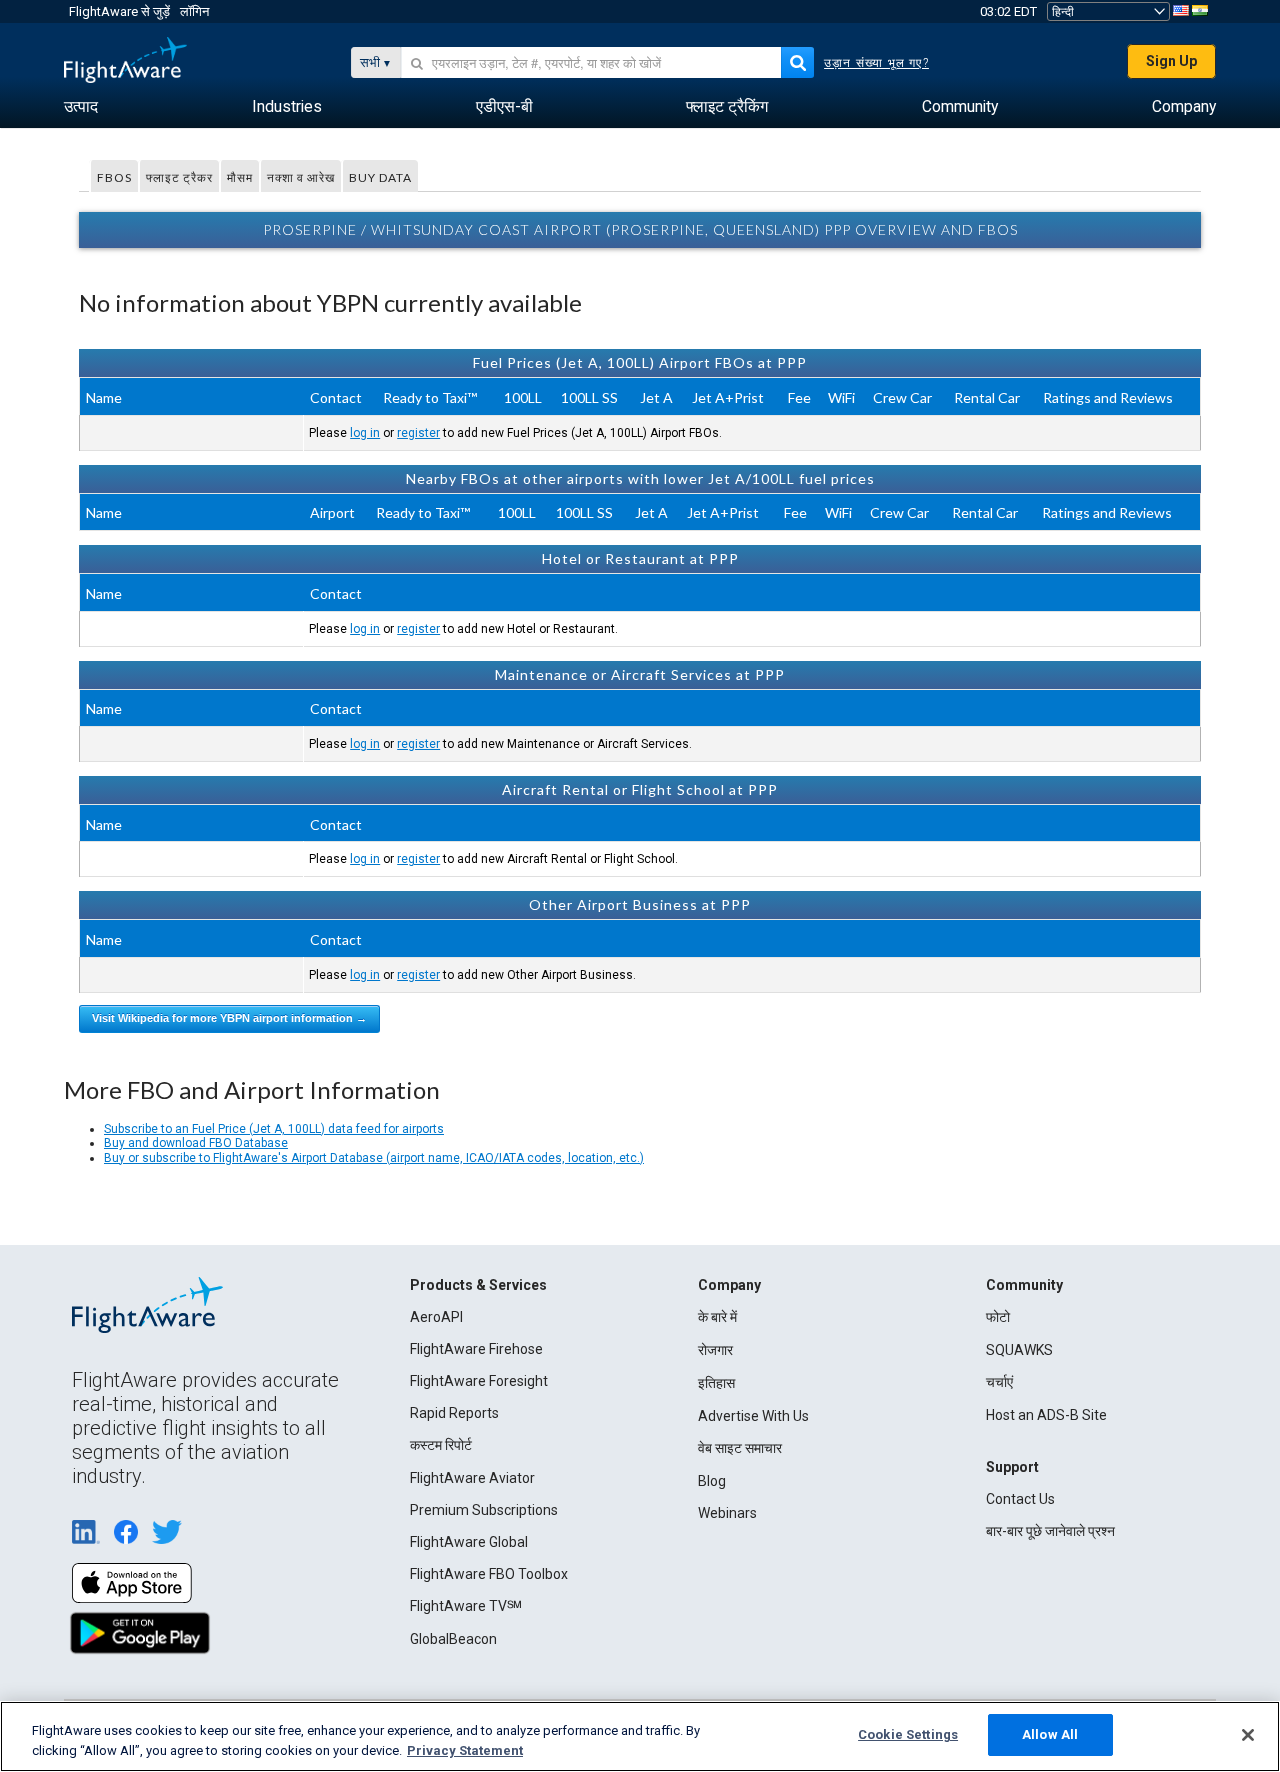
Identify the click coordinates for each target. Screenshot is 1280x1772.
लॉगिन (194, 11)
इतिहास (716, 1383)
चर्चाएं (999, 1382)
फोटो (998, 1317)
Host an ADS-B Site (1046, 1415)
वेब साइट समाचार (740, 1448)
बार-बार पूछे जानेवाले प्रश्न (1050, 1531)
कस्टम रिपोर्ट (441, 1445)
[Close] (1248, 1735)
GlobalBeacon (453, 1639)
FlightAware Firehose (476, 1349)
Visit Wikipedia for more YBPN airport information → (229, 1018)
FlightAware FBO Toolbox (489, 1574)
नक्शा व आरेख (301, 177)
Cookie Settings (908, 1734)
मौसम (240, 177)
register (418, 433)
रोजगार (715, 1350)
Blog (712, 1481)
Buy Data (380, 177)
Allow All (1050, 1734)
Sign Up (1171, 61)
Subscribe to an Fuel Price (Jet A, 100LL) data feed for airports (274, 1129)
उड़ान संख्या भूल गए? (876, 63)
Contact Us (1020, 1499)
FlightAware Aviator (472, 1478)
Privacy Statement (465, 1750)
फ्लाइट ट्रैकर (179, 177)
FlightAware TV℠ (466, 1606)
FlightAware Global (469, 1542)
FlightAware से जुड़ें (119, 11)
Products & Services (478, 1285)
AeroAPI (436, 1317)
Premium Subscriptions (484, 1510)
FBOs (114, 177)
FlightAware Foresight (479, 1381)
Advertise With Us (753, 1416)
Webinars (727, 1513)
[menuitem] (81, 107)
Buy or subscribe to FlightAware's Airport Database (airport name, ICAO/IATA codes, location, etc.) (374, 1158)
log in (365, 433)
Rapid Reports (454, 1413)
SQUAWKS (1019, 1350)
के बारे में (717, 1317)
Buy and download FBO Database (196, 1143)
